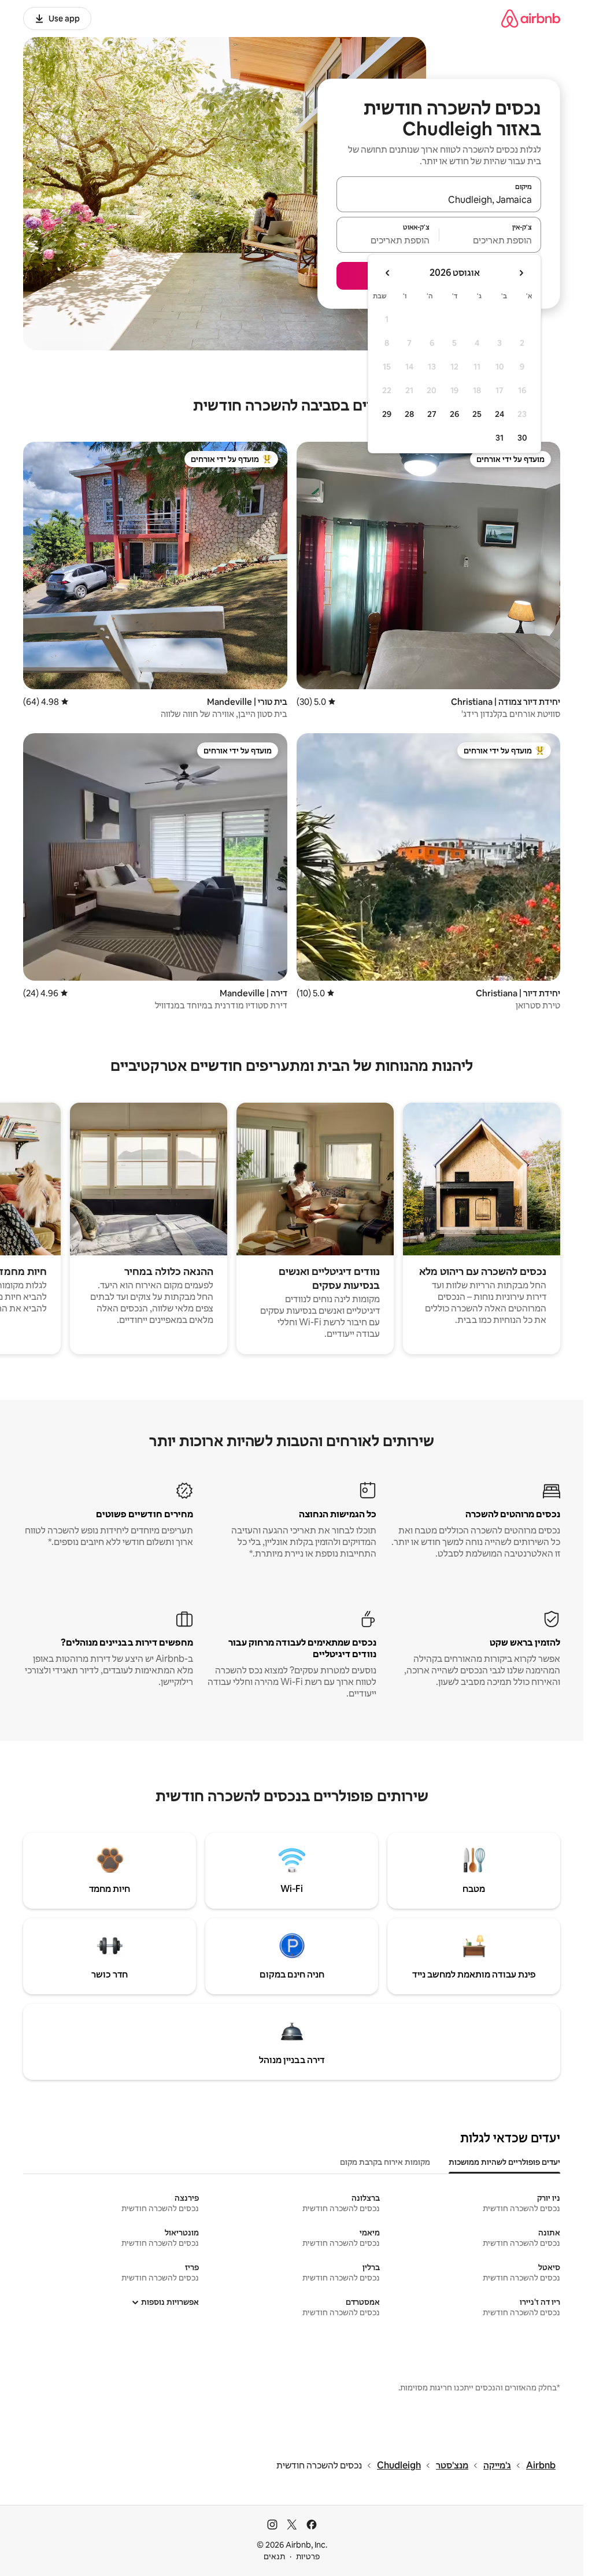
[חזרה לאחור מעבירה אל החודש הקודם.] (521, 273)
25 (477, 414)
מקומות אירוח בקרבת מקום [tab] (385, 2162)
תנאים (274, 2556)
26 (454, 414)
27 (432, 414)
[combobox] (439, 199)
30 (522, 438)
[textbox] (491, 240)
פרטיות (308, 2556)
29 (387, 414)
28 (409, 414)
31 (499, 438)
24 (499, 414)
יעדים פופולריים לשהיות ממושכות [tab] (504, 2162)
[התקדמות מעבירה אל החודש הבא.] (388, 273)
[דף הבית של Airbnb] (531, 18)
